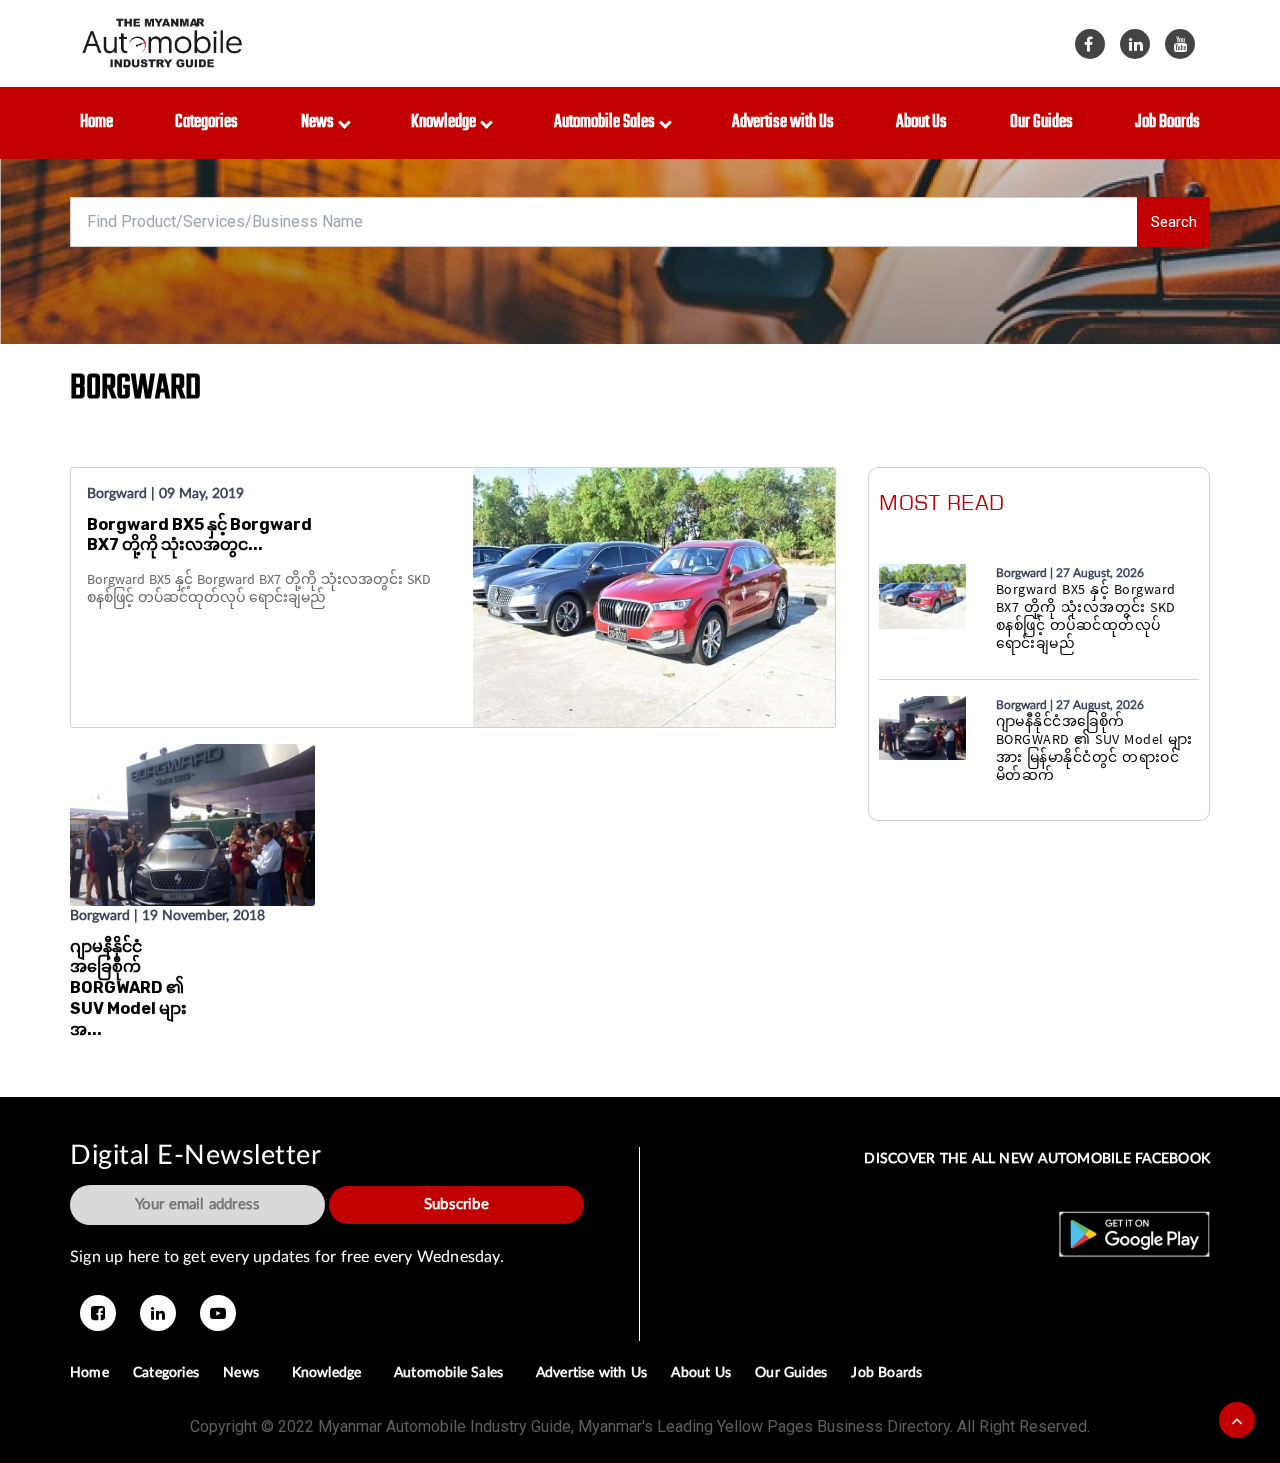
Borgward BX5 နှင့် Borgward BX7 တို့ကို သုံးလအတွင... (199, 535)
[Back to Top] (1237, 1420)
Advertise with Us (783, 122)
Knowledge (446, 122)
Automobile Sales (607, 122)
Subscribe (456, 1204)
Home (96, 122)
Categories (206, 122)
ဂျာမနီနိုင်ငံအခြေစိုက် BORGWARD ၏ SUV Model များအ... (128, 988)
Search (1174, 222)
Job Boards (1167, 122)
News (320, 122)
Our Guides (1041, 122)
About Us (921, 122)
